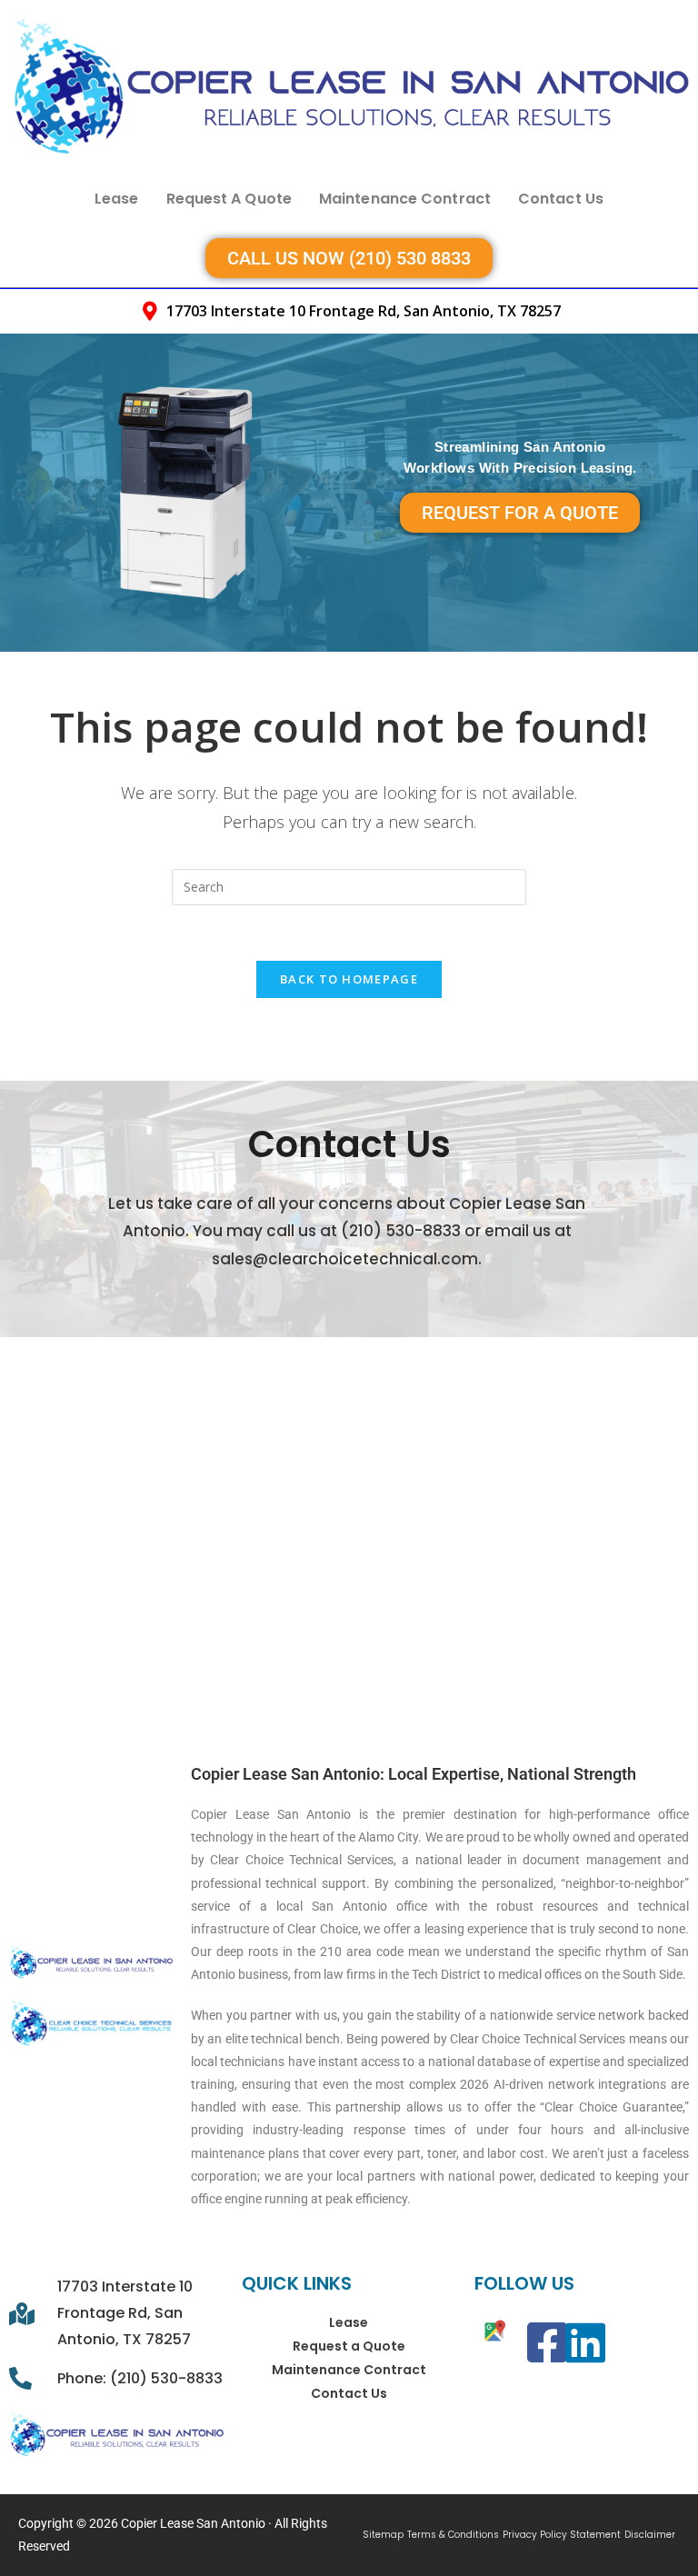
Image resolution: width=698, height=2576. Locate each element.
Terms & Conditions (453, 2535)
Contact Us (561, 199)
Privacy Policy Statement (562, 2535)
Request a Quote (229, 199)
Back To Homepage (349, 979)
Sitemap (383, 2535)
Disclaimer (650, 2535)
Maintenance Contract (405, 199)
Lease (117, 199)
